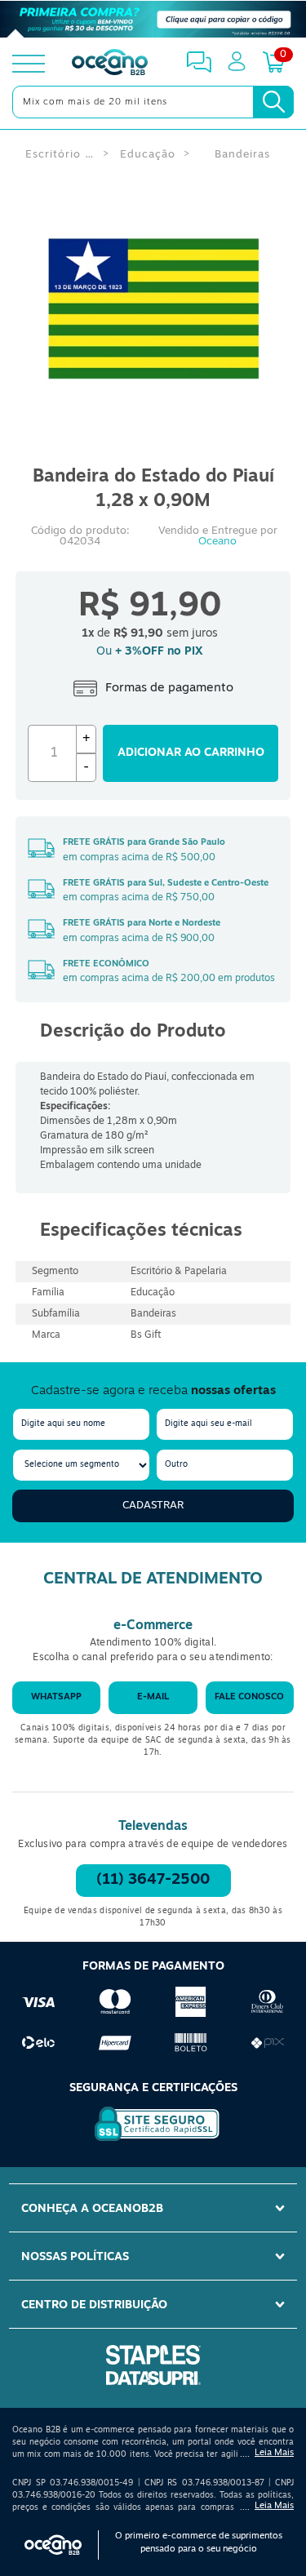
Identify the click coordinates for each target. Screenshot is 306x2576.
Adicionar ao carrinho (191, 753)
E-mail (153, 1697)
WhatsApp (56, 1697)
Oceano (217, 542)
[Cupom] (153, 20)
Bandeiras (242, 155)
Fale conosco (249, 1697)
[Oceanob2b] (110, 64)
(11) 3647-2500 (153, 1881)
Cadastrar (153, 1506)
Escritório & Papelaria (60, 155)
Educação (148, 155)
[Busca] (273, 102)
